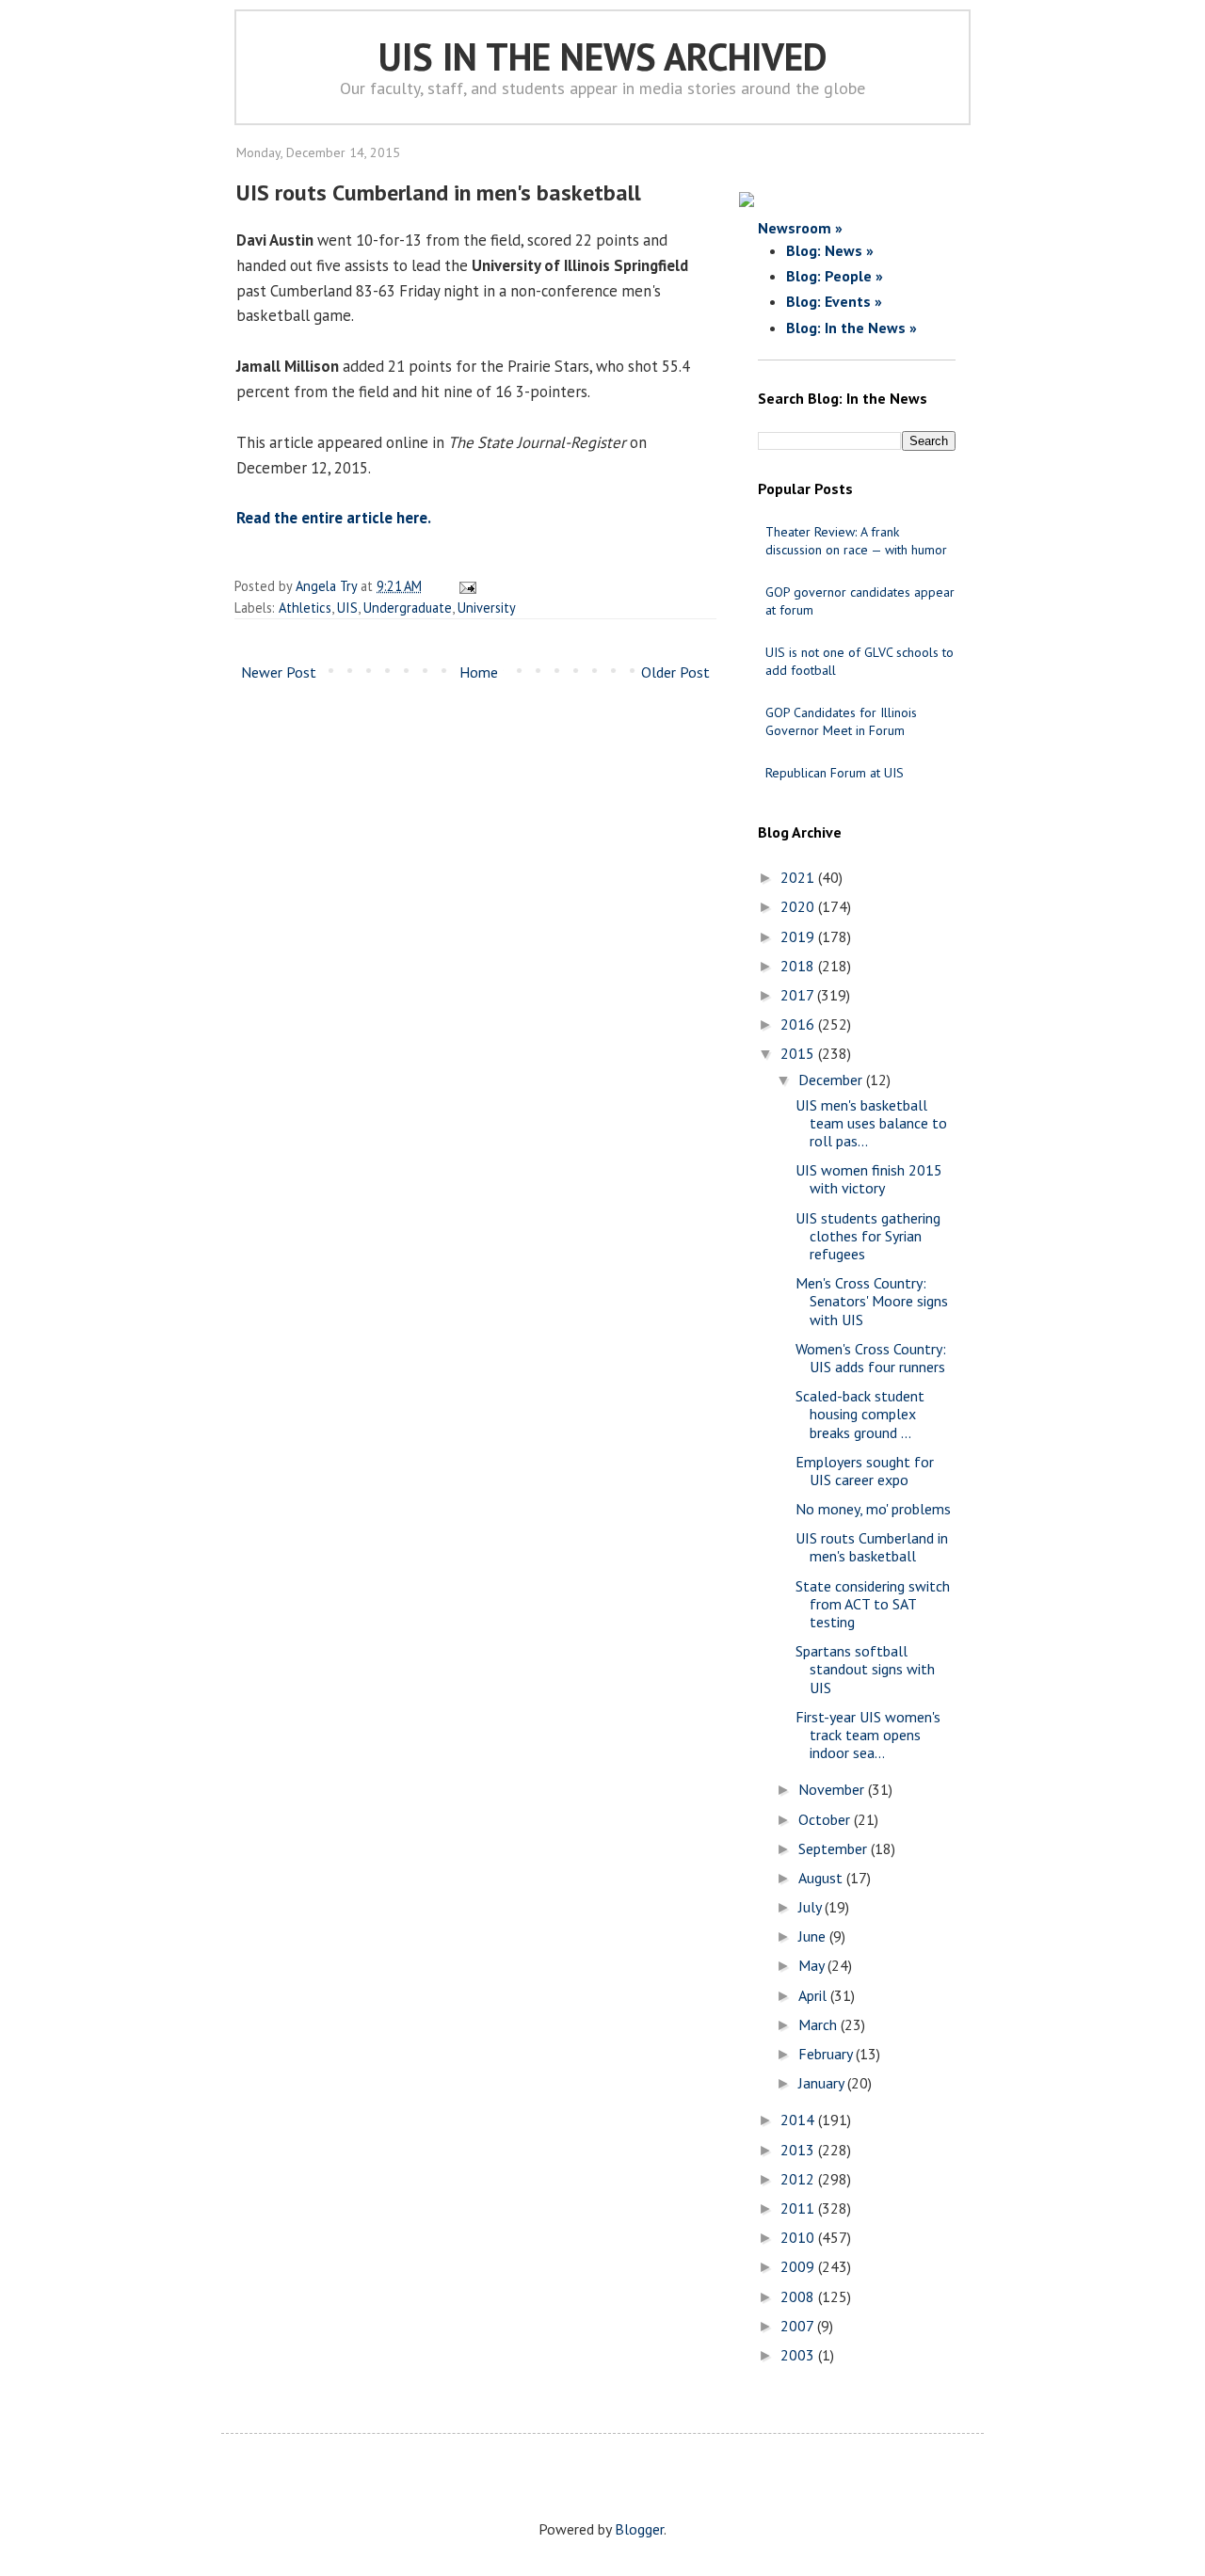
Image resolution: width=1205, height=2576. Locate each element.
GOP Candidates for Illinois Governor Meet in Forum (841, 721)
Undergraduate (408, 608)
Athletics (305, 608)
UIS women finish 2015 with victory (869, 1179)
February (827, 2054)
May (813, 1965)
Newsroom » (800, 228)
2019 (799, 936)
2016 (799, 1024)
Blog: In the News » (852, 328)
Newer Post (279, 672)
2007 (799, 2326)
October (826, 1819)
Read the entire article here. (334, 518)
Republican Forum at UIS (835, 773)
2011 (799, 2208)
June (814, 1936)
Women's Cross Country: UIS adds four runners (871, 1358)
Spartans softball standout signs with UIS (865, 1669)
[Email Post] (465, 586)
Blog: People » (835, 276)
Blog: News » (830, 250)
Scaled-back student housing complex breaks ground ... (860, 1414)
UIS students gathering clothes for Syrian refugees (868, 1236)
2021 (799, 877)
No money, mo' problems (873, 1509)
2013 (799, 2150)
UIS (347, 608)
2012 (799, 2179)
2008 (799, 2296)
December (832, 1080)
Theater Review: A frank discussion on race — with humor (856, 541)
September (835, 1848)
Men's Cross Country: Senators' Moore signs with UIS (872, 1301)
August (822, 1878)
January (823, 2083)
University (487, 608)
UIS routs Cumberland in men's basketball (872, 1547)
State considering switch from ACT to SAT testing (873, 1604)
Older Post (675, 672)
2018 (799, 966)
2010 (799, 2237)
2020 (799, 906)
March (819, 2024)
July (811, 1907)
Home (479, 672)
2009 (799, 2266)
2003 (799, 2355)
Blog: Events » (834, 301)
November (833, 1789)
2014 (799, 2120)
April (814, 1995)
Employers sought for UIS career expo (865, 1471)
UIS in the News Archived (603, 56)
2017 (799, 995)
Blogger (639, 2529)
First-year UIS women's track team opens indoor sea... (868, 1735)
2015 (799, 1053)
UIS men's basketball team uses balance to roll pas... (871, 1123)
